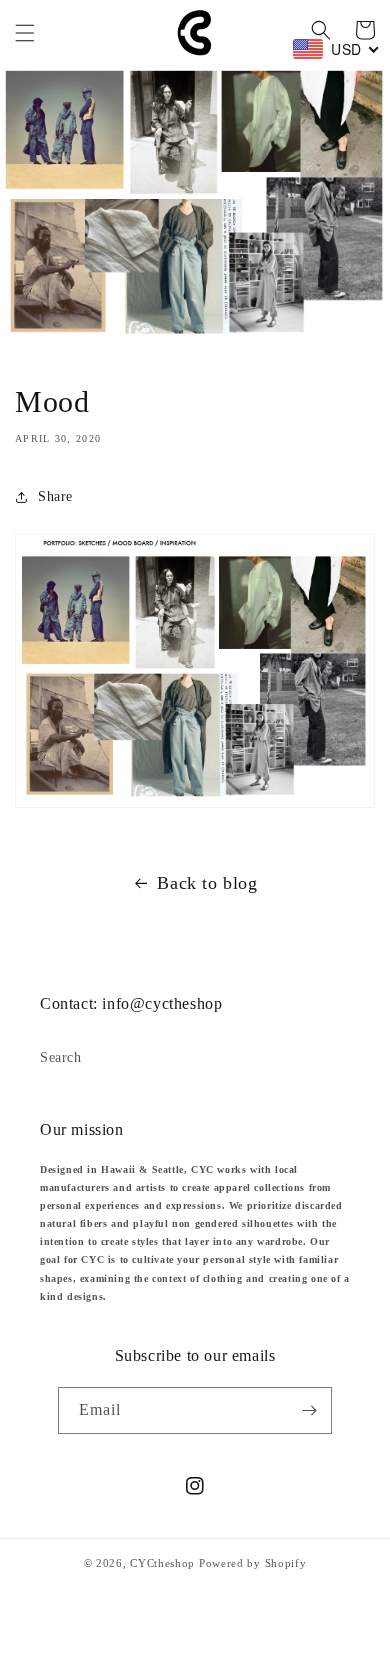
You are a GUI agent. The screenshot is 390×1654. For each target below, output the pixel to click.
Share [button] (55, 496)
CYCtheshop (162, 1563)
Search (61, 1057)
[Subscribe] (309, 1410)
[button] (25, 33)
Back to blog (207, 883)
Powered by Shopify (253, 1563)
